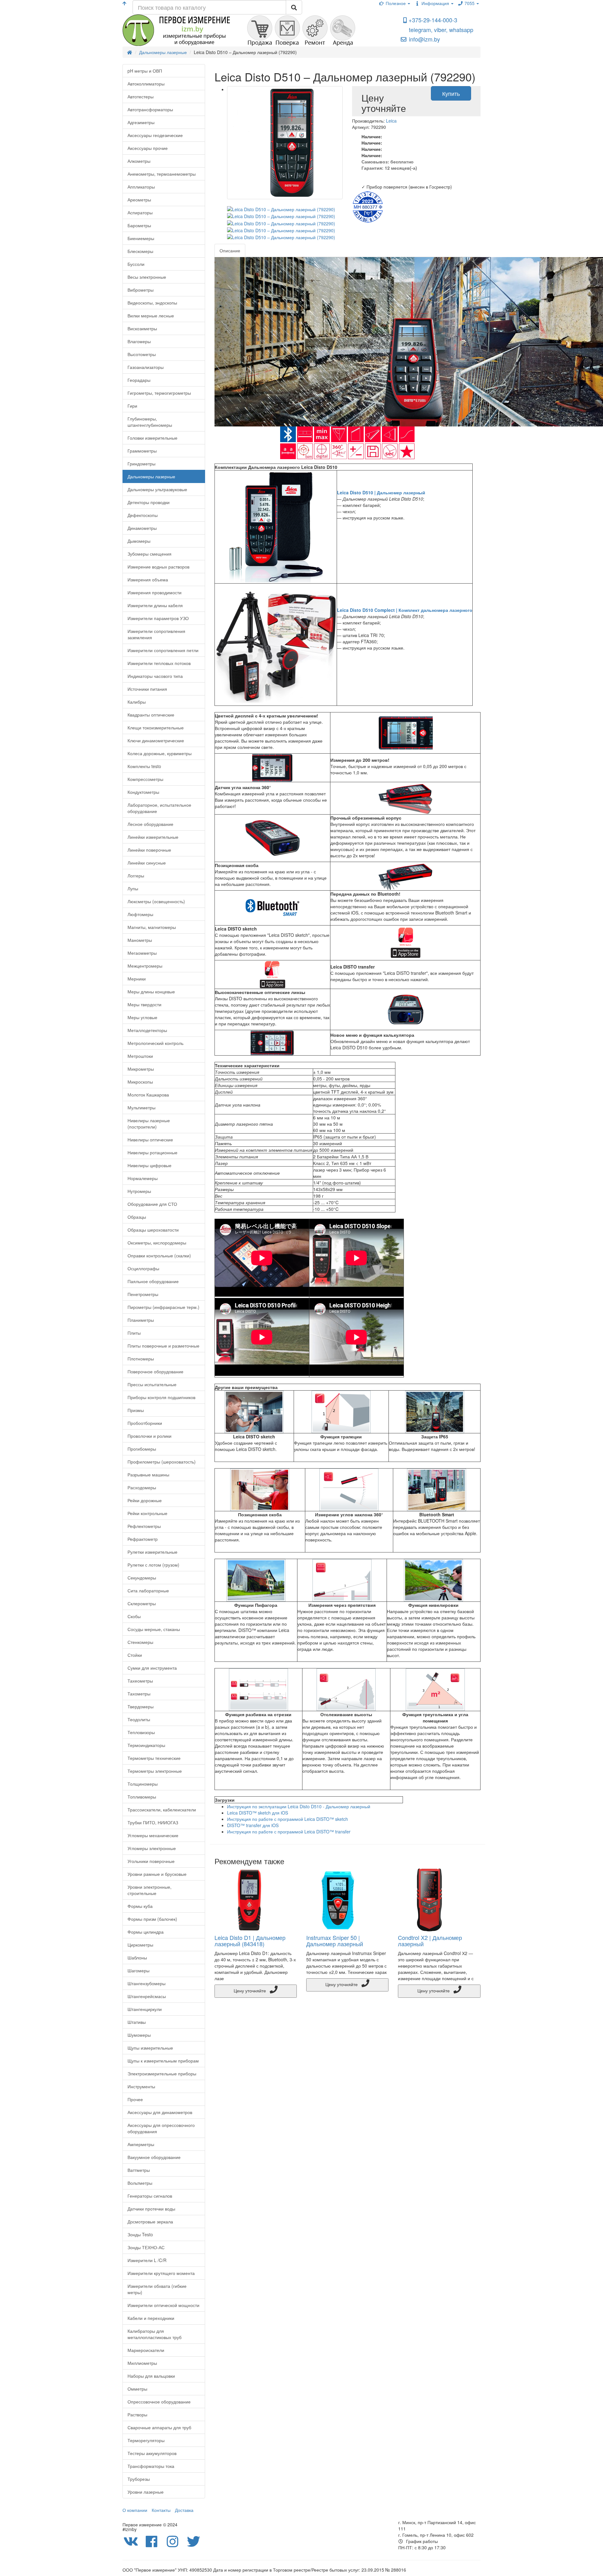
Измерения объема (148, 579)
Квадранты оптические (151, 715)
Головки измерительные (152, 438)
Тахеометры (140, 1681)
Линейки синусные (147, 863)
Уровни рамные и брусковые (157, 1874)
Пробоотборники (145, 1423)
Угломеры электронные (152, 1848)
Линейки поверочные (149, 850)
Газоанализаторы (146, 367)
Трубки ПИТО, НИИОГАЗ (153, 1822)
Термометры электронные (155, 1771)
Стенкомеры (140, 1642)
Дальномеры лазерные (151, 476)
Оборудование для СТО (152, 1204)
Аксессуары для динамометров (160, 2112)
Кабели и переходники (151, 2318)
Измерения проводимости (155, 592)
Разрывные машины (148, 1475)
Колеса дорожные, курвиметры (160, 753)
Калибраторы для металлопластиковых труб (155, 2334)
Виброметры (141, 290)
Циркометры (140, 1945)
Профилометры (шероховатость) (162, 1462)
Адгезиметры (141, 122)
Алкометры (139, 161)
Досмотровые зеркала (150, 2222)
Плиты (134, 1333)
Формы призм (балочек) (152, 1919)
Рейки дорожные (145, 1500)
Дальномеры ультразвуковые (157, 489)
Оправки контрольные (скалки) (159, 1255)
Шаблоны (137, 1958)
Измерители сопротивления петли (163, 650)
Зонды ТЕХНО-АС (146, 2247)
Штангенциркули (145, 2009)
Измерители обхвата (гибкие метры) (157, 2289)
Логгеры (136, 876)
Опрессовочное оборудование (159, 2402)
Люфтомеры (140, 914)
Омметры (137, 2389)
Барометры (139, 225)
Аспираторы (140, 212)
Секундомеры (142, 1578)
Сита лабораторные (148, 1590)
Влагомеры (139, 341)
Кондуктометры (143, 792)
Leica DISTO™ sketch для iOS (258, 1813)
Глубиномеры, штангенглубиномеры (150, 422)
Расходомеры (142, 1487)
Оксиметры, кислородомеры (157, 1243)
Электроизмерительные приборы (162, 2073)
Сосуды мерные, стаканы (154, 1629)
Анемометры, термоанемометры (162, 174)
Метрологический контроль (155, 1043)
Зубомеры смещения (149, 554)
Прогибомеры (142, 1449)
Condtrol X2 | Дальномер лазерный (430, 1941)
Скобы (134, 1616)
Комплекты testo (144, 766)
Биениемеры (141, 238)
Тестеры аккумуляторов (152, 2453)
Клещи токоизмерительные (156, 728)
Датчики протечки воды (151, 2209)
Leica (391, 121)
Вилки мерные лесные (151, 316)
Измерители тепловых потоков (159, 663)
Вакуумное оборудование (154, 2157)
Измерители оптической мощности (163, 2305)
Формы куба (140, 1906)
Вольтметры (140, 2183)
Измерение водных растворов (158, 567)
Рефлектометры (144, 1526)
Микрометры (141, 1069)
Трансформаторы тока (151, 2466)
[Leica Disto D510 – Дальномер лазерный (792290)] (285, 143)
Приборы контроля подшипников (161, 1397)
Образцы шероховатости (153, 1230)
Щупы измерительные (150, 2048)
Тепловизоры (141, 1732)
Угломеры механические (153, 1835)
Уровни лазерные (146, 2492)
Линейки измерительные (153, 837)
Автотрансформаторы (150, 109)
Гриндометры (141, 464)
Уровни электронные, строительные (149, 1890)
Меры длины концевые (151, 991)
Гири (132, 406)
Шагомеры (139, 1970)
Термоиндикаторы (146, 1745)
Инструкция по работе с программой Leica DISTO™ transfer (289, 1832)
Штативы (137, 2022)
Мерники (137, 979)
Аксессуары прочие (148, 148)
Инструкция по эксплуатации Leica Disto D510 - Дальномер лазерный (299, 1806)
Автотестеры (141, 96)
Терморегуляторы (146, 2440)
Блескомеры (140, 251)
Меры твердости (144, 1004)
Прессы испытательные (152, 1384)
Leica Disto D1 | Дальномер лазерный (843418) (250, 1941)
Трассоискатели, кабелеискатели (162, 1810)
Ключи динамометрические (156, 740)
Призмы (136, 1410)
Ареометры (139, 200)
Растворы (137, 2414)
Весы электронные (147, 277)
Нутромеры (139, 1191)
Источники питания (147, 689)
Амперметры (141, 2144)
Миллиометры (142, 2363)
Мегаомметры (142, 953)
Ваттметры (139, 2170)
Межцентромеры (145, 966)
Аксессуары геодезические (155, 135)
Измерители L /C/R (147, 2260)
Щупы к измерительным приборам (163, 2061)
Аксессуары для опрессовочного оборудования (161, 2128)
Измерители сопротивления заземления (156, 634)
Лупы (133, 888)
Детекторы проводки (149, 502)
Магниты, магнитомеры (152, 927)
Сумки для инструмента (152, 1668)
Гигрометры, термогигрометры (159, 393)
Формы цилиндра (146, 1932)
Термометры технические (154, 1758)
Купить (451, 93)
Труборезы (139, 2479)
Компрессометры (145, 779)
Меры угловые (142, 1017)
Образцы (137, 1217)
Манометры (140, 940)
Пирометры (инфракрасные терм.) (163, 1307)
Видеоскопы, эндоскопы (152, 303)
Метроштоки (140, 1056)
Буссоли (136, 264)
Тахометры (139, 1694)
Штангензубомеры (147, 1983)
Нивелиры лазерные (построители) (149, 1123)
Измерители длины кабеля (155, 605)
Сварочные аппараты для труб (159, 2427)
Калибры (137, 702)
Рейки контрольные (147, 1513)
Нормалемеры (143, 1178)
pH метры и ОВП (145, 71)
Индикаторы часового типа (155, 676)
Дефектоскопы (143, 515)
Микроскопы (140, 1082)
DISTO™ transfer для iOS (253, 1825)
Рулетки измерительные (152, 1552)
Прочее (135, 2099)
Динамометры (142, 528)
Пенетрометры (143, 1294)
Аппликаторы (141, 187)
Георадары (139, 380)
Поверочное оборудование (155, 1371)
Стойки (135, 1655)
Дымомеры (139, 541)
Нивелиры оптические (150, 1140)
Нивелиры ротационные (152, 1152)
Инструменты (141, 2086)
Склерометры (142, 1603)
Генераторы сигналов (150, 2196)
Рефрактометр (143, 1539)
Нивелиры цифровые (149, 1165)
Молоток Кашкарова (148, 1095)
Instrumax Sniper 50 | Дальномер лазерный (335, 1941)
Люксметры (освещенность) (156, 901)
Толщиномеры (143, 1784)
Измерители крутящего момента (161, 2273)
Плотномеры (141, 1359)
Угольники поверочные (151, 1861)
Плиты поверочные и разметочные (163, 1346)
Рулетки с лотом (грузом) (153, 1565)
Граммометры (142, 451)
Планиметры (141, 1320)
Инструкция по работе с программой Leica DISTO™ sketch (288, 1819)
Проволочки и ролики (149, 1436)
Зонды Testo (140, 2234)
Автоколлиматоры (146, 84)
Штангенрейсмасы (147, 1996)
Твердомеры (141, 1706)
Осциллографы (143, 1268)
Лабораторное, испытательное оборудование (159, 808)
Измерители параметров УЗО (158, 618)
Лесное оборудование (150, 824)
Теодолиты (139, 1719)
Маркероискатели (146, 2350)
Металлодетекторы (147, 1030)
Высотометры (142, 354)
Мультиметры (141, 1107)
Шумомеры (139, 2035)
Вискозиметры (142, 328)
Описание (230, 250)
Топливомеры (142, 1797)
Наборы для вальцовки (151, 2376)
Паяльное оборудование (153, 1281)
